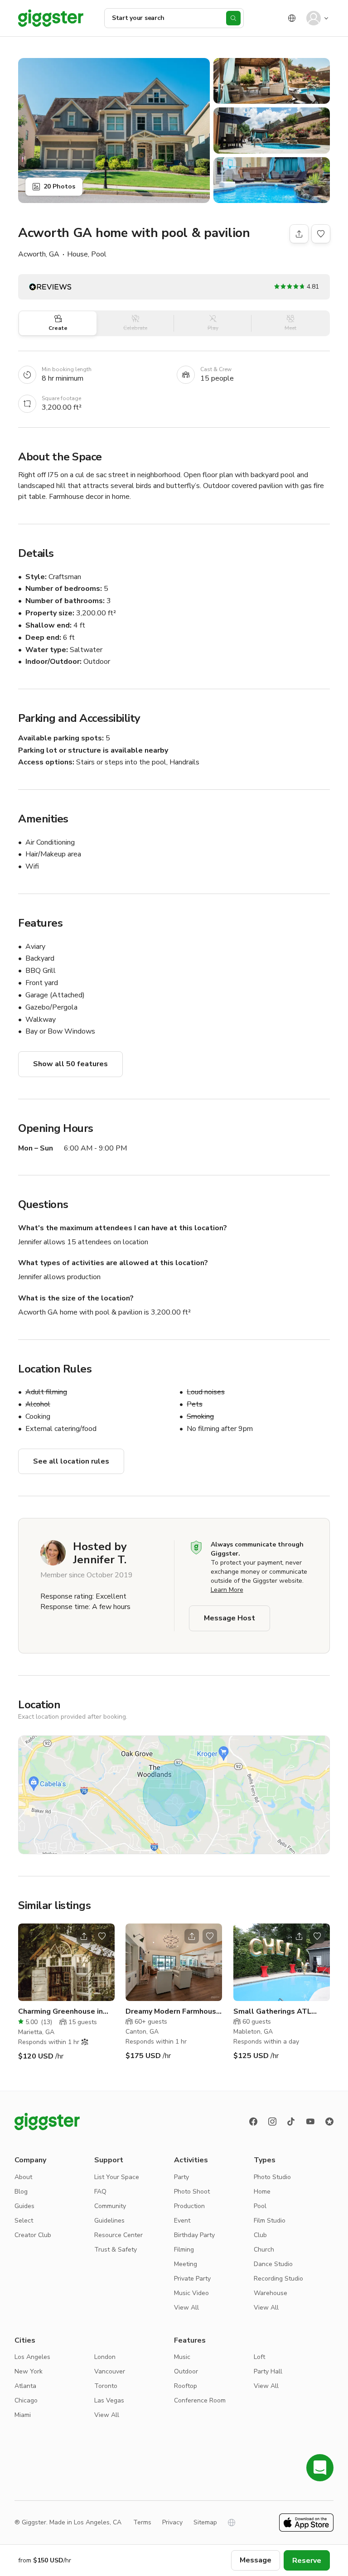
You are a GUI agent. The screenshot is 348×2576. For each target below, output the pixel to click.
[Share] (299, 234)
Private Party (192, 2279)
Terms (142, 2522)
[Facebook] (253, 2122)
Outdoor (186, 2371)
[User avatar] (314, 18)
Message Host (230, 1618)
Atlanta (25, 2386)
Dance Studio (273, 2264)
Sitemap (205, 2522)
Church (264, 2250)
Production (189, 2206)
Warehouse (271, 2293)
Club (260, 2235)
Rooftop (186, 2386)
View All (186, 2308)
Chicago (26, 2400)
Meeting (186, 2264)
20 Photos (59, 186)
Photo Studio (272, 2177)
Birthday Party (194, 2235)
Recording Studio (278, 2279)
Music (182, 2357)
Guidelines (109, 2221)
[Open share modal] (84, 1936)
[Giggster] (51, 18)
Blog (21, 2192)
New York (29, 2371)
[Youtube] (310, 2122)
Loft (259, 2357)
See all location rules (71, 1461)
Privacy (172, 2522)
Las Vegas (109, 2400)
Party (181, 2177)
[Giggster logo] (47, 2122)
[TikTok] (291, 2122)
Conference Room (200, 2400)
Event (182, 2221)
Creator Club (33, 2235)
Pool (260, 2206)
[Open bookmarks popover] (321, 234)
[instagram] (272, 2122)
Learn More (227, 1590)
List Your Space (117, 2177)
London (105, 2357)
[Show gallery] (114, 130)
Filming (184, 2250)
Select (24, 2221)
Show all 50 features (70, 1064)
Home (262, 2192)
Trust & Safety (116, 2250)
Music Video (191, 2293)
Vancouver (110, 2371)
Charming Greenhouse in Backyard (60, 2012)
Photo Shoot (192, 2192)
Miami (23, 2415)
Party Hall (268, 2371)
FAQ (100, 2192)
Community (110, 2206)
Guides (24, 2206)
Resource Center (118, 2235)
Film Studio (270, 2221)
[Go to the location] (66, 1962)
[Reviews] (329, 2122)
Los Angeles (32, 2357)
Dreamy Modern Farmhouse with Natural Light (173, 2012)
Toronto (106, 2386)
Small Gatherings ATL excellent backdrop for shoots (274, 2012)
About (23, 2177)
